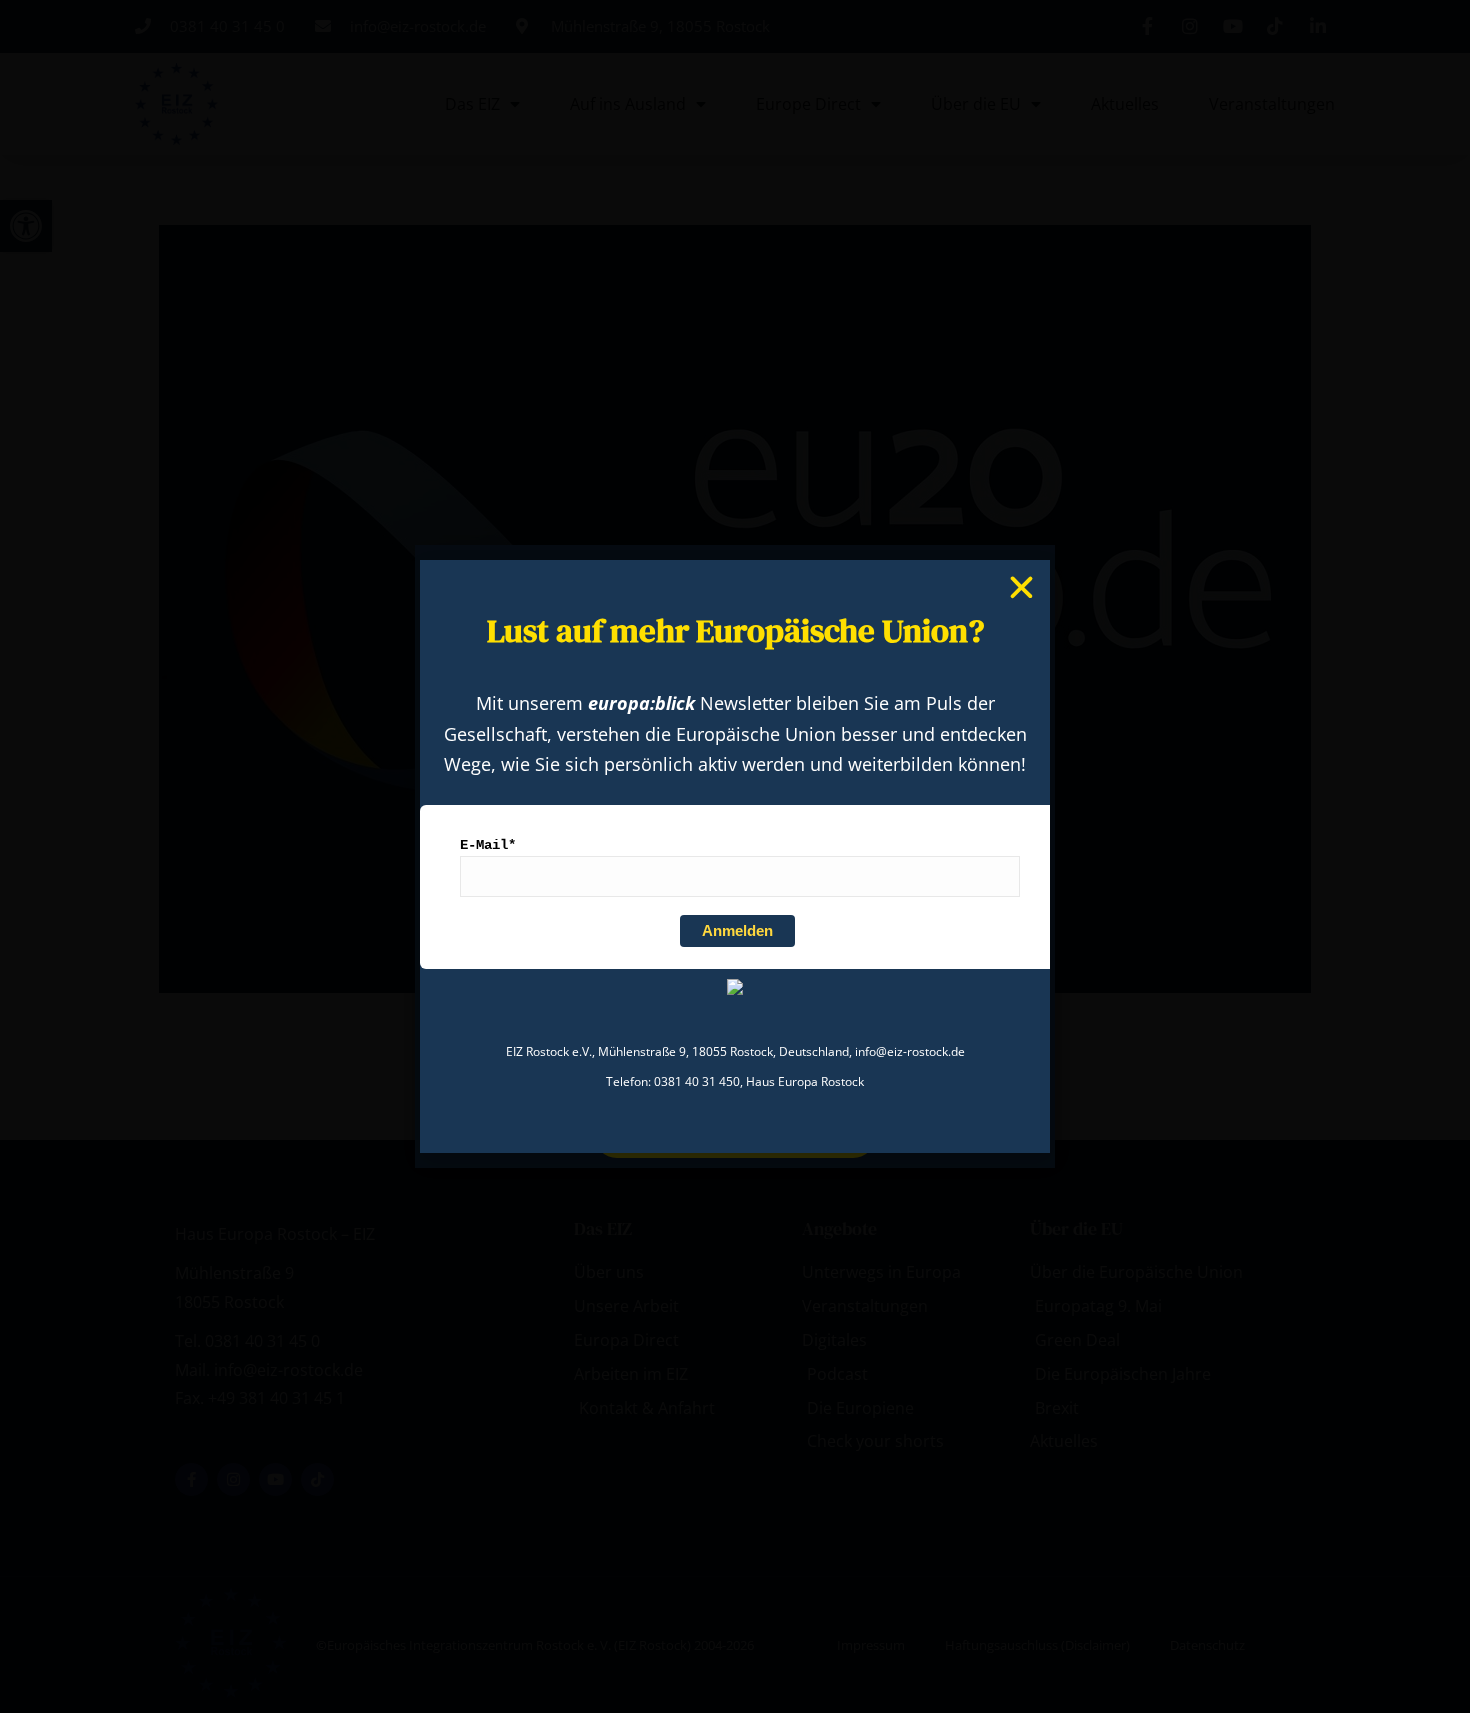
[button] (1021, 587)
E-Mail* (488, 845)
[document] (735, 856)
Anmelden (737, 930)
